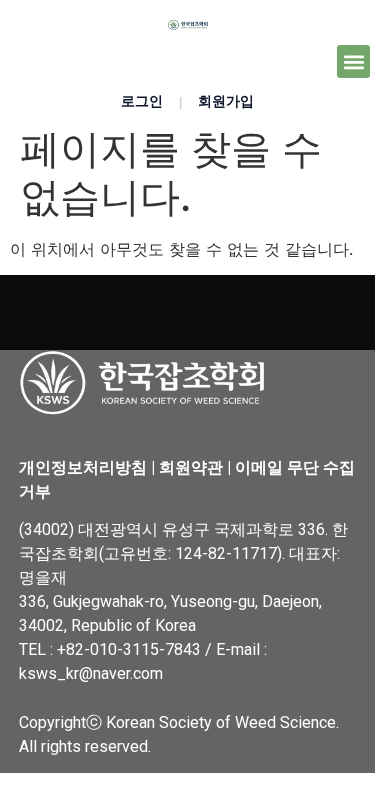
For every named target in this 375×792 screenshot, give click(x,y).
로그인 (142, 101)
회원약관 (191, 467)
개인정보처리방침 (83, 467)
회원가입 (226, 101)
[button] (353, 61)
